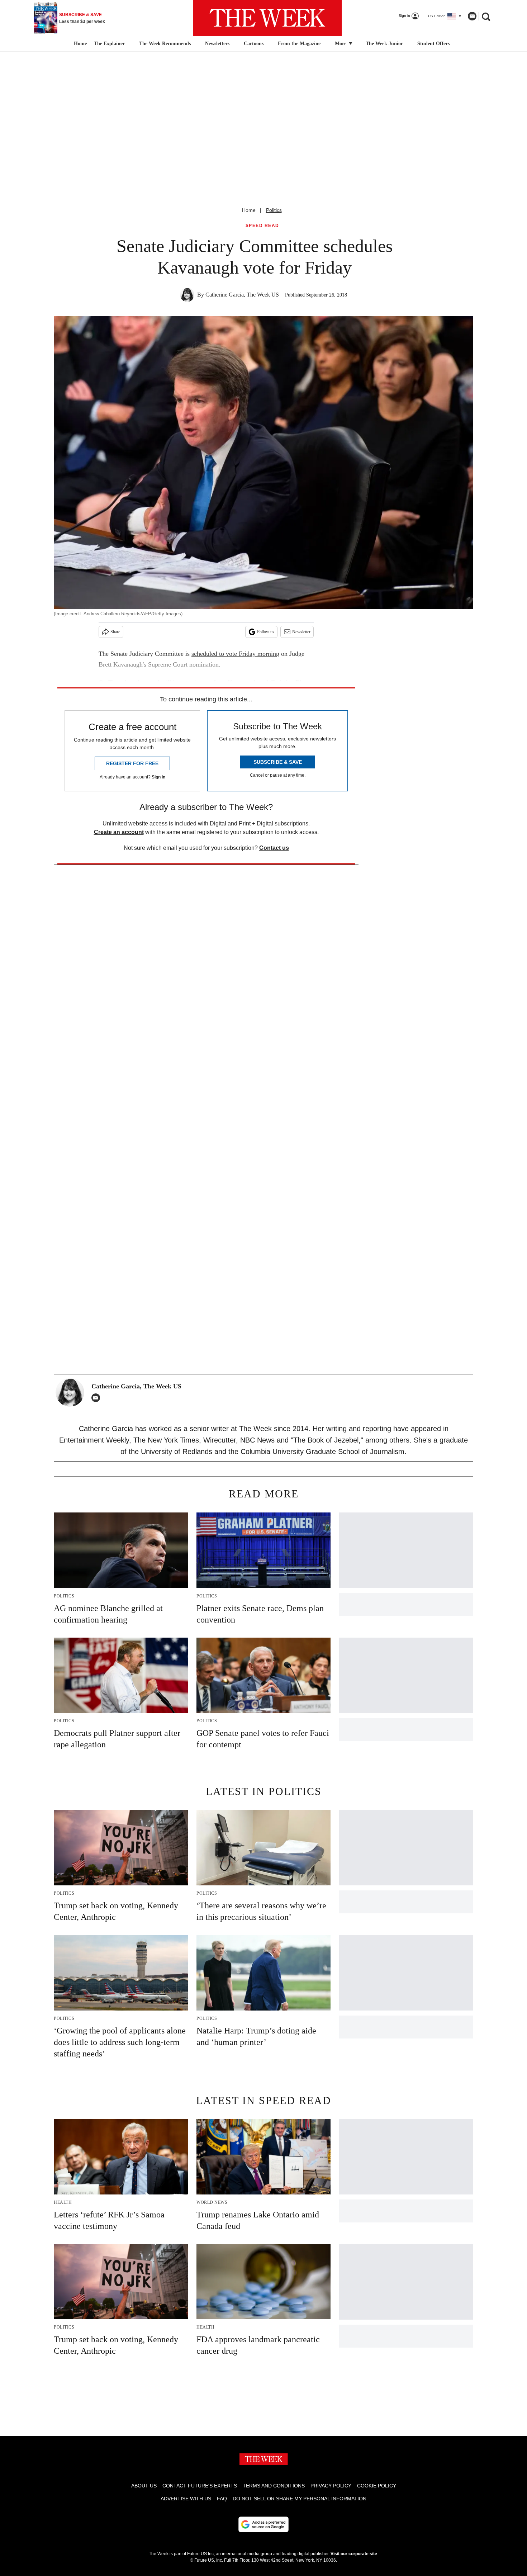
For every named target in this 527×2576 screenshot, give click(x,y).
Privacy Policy (331, 2486)
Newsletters (217, 44)
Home (249, 210)
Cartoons (254, 44)
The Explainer (109, 44)
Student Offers (433, 44)
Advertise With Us (186, 2499)
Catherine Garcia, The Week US (242, 295)
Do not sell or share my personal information (300, 2499)
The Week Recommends (165, 44)
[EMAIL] (98, 1398)
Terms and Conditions (274, 2486)
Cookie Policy (377, 2486)
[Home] (79, 44)
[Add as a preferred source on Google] (263, 2524)
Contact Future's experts (200, 2486)
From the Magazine (299, 44)
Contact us (274, 848)
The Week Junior (384, 44)
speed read (262, 226)
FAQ (222, 2499)
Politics (274, 210)
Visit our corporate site (354, 2554)
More (341, 44)
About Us (144, 2486)
